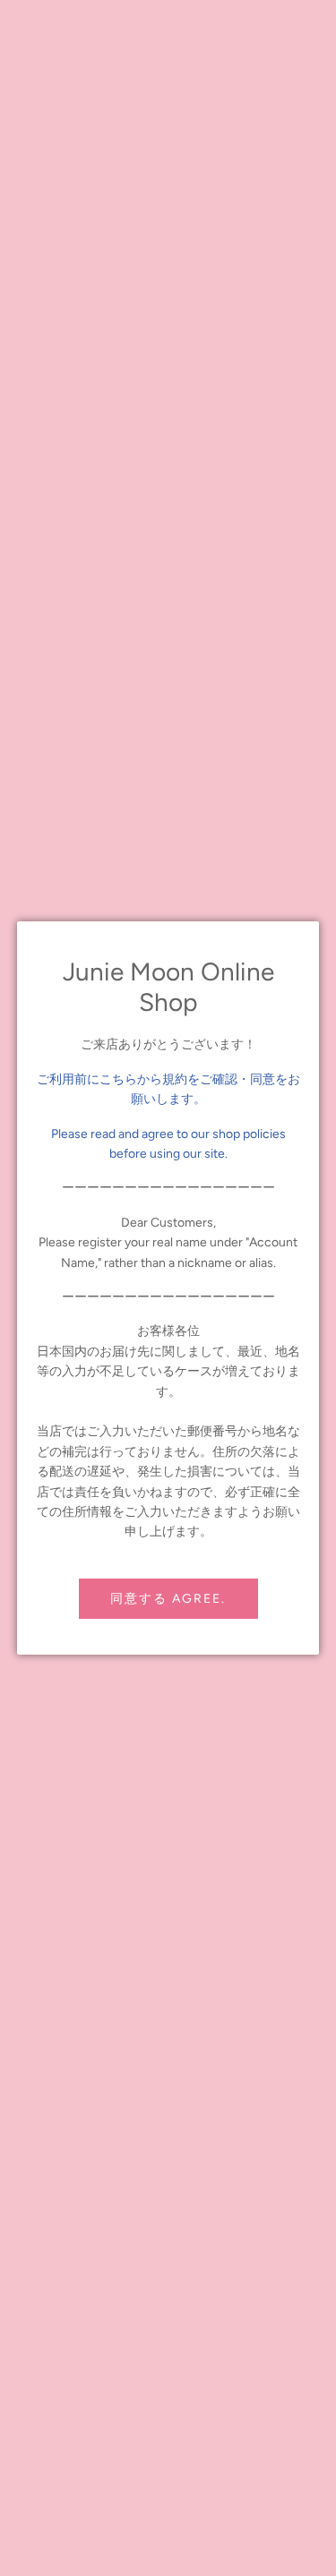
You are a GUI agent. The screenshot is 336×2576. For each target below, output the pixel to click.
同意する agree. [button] (168, 1599)
